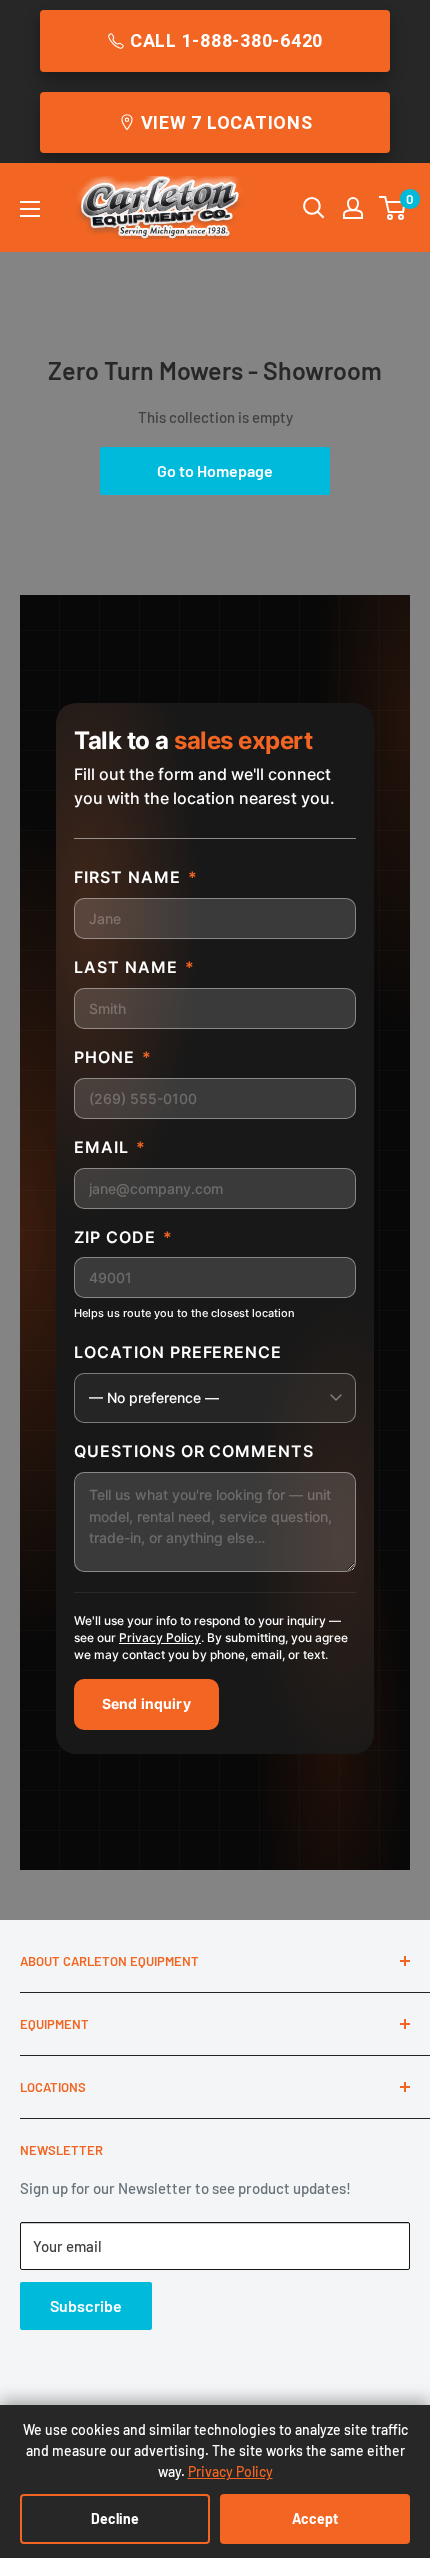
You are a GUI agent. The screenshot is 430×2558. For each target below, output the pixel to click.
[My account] (353, 208)
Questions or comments (194, 1451)
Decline (115, 2518)
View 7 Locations (227, 122)
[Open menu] (30, 209)
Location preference (178, 1352)
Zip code (123, 1237)
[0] (393, 208)
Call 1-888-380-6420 (226, 40)
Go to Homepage (215, 470)
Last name (134, 967)
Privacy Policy (160, 1637)
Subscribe (86, 2305)
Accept (315, 2518)
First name (136, 877)
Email (110, 1147)
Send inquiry (146, 1703)
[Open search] (314, 208)
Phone (113, 1057)
